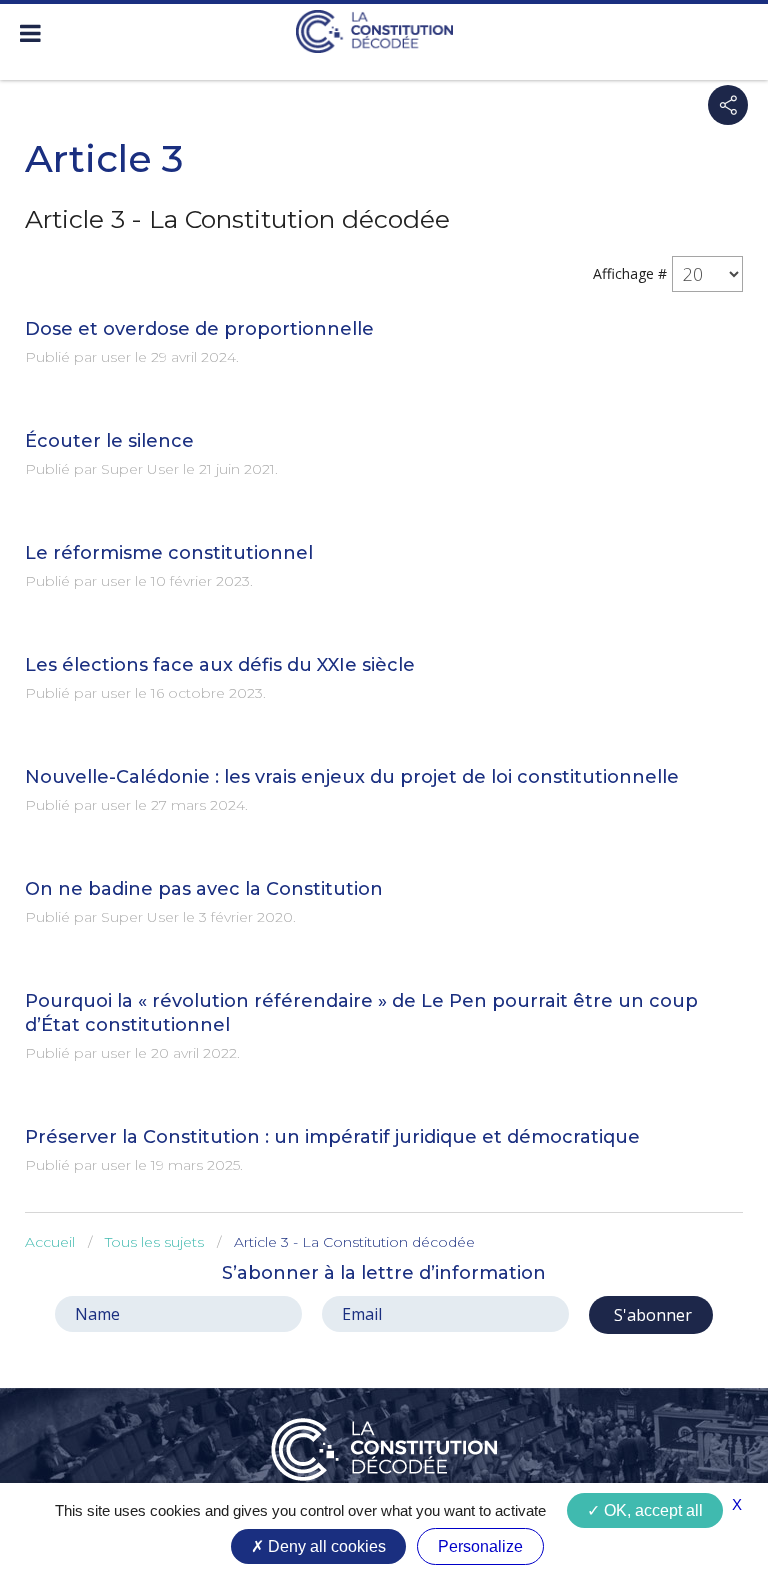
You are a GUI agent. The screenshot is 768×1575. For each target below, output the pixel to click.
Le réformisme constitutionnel (169, 553)
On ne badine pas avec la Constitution (204, 889)
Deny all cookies (325, 1546)
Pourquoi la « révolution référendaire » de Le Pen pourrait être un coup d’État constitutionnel (361, 1013)
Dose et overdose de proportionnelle (199, 329)
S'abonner (651, 1315)
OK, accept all (651, 1510)
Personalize (480, 1546)
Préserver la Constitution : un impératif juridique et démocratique (332, 1137)
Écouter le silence (109, 441)
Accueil (50, 1242)
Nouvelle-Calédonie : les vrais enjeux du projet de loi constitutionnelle (352, 777)
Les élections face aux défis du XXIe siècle (220, 665)
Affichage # (630, 273)
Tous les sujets (154, 1242)
